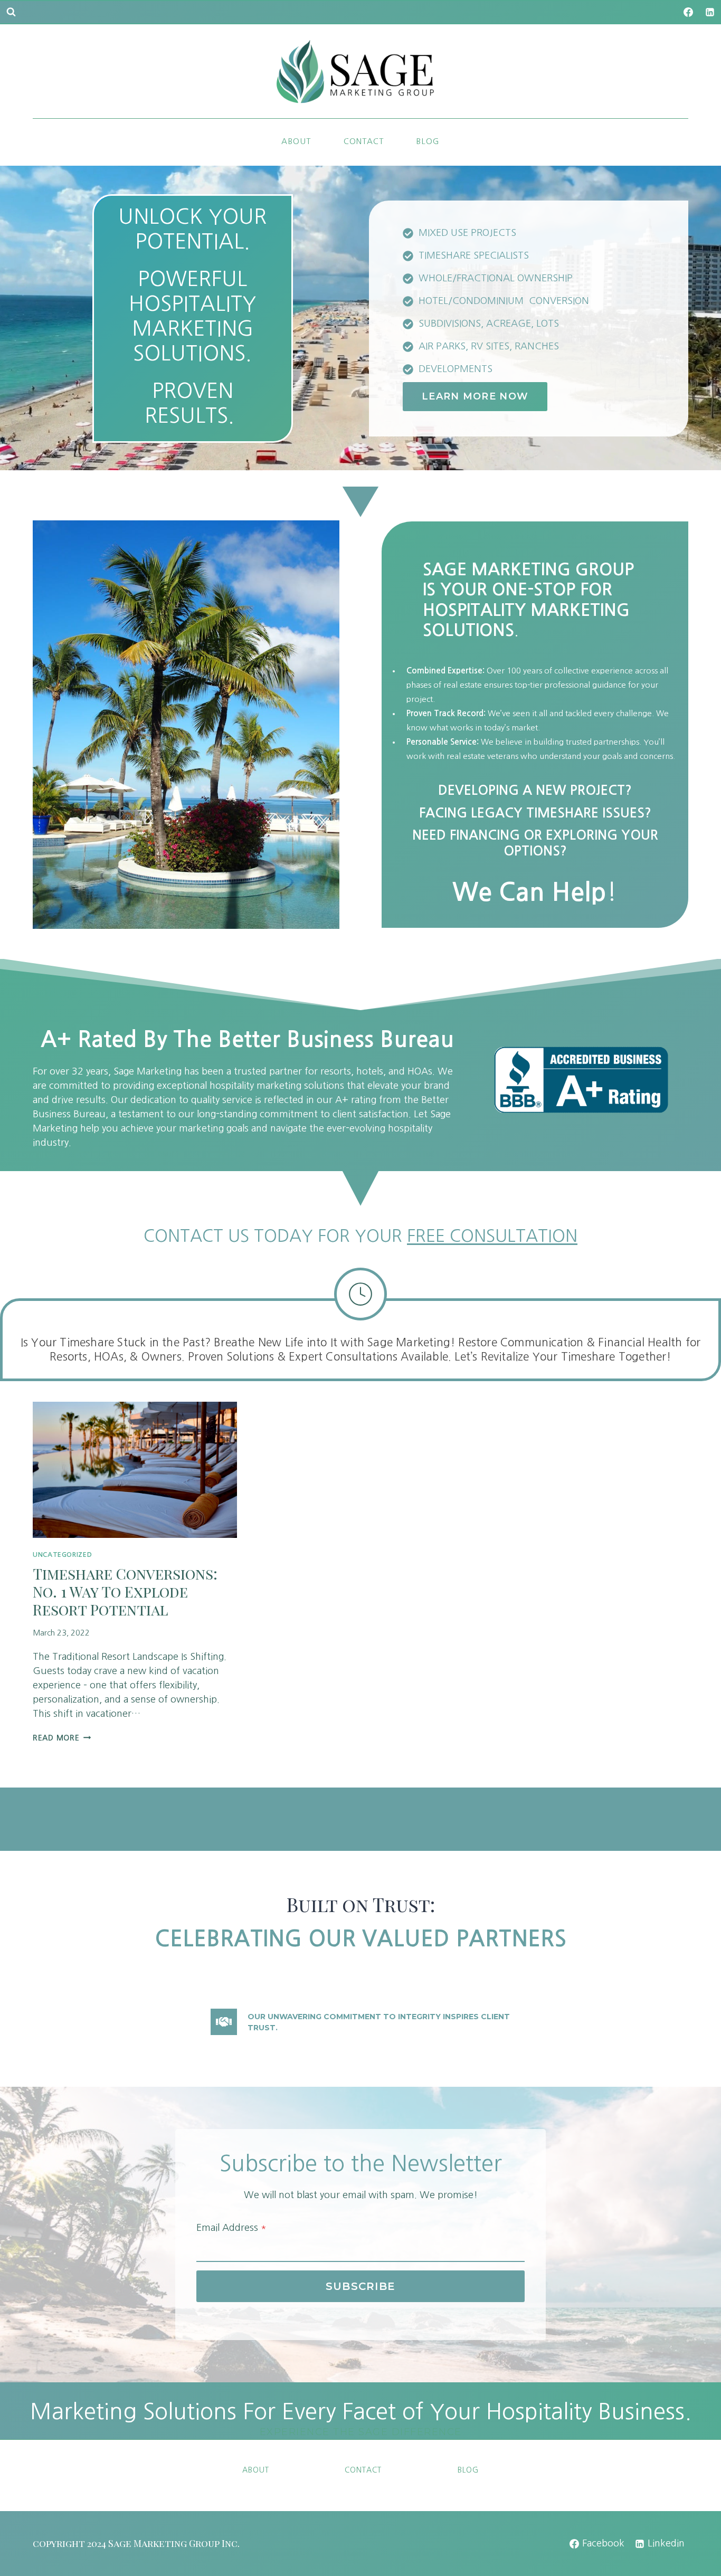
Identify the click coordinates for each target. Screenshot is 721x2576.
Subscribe (361, 2286)
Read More (60, 1738)
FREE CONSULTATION (492, 1236)
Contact (364, 141)
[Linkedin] (710, 12)
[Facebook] (688, 12)
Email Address (231, 2228)
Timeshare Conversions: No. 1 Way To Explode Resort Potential (125, 1591)
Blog (428, 141)
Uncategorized (62, 1555)
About (296, 141)
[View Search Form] (11, 12)
